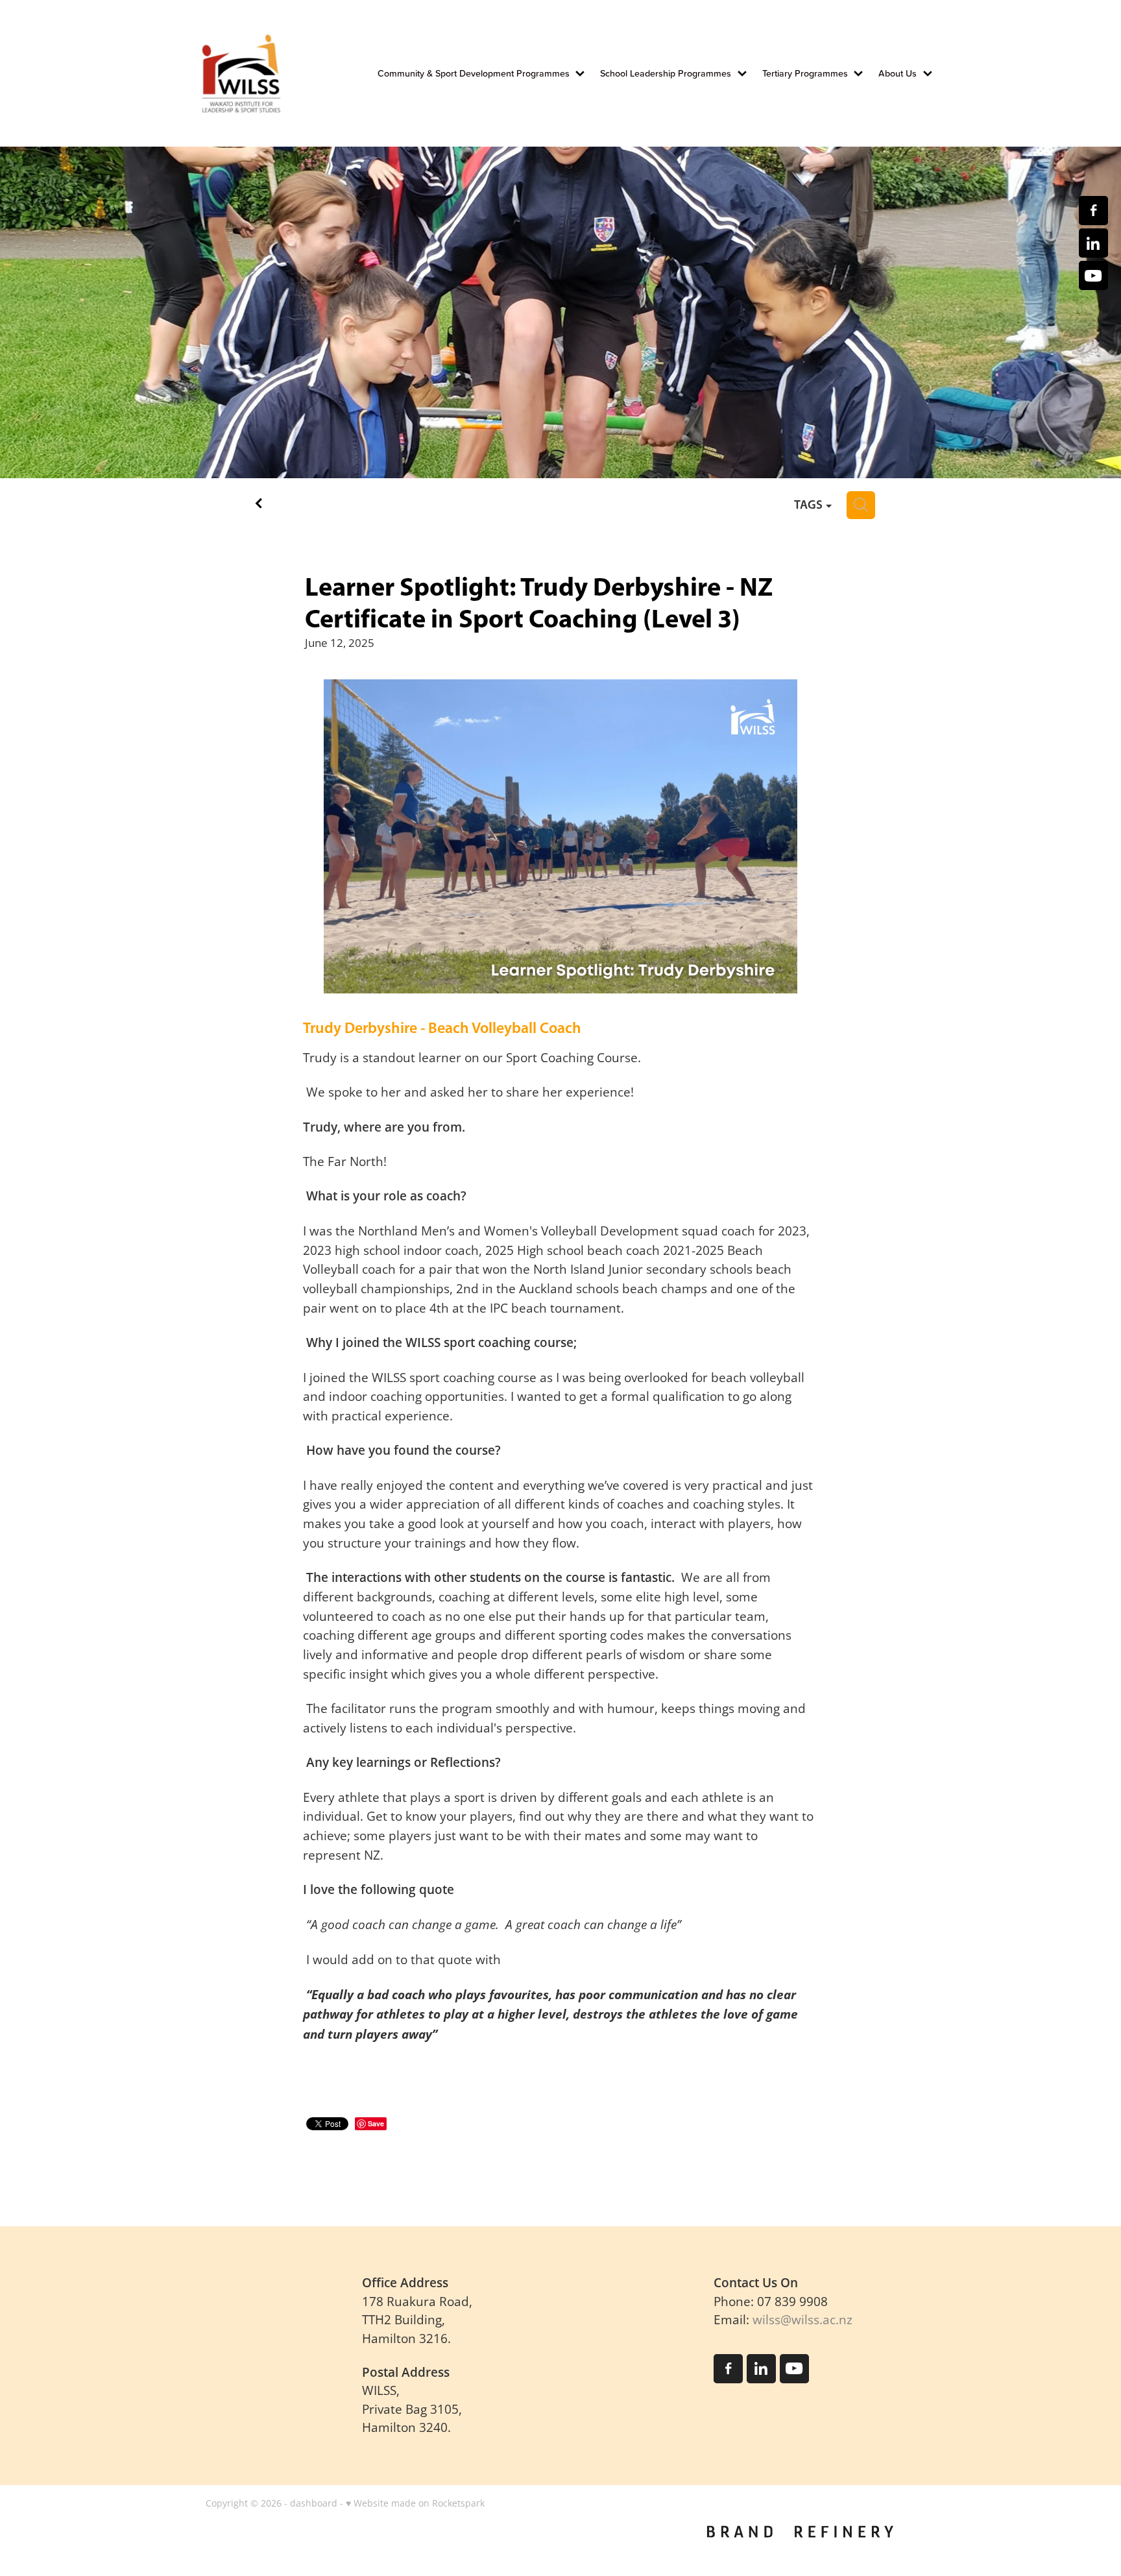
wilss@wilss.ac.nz (802, 2319)
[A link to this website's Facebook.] (1093, 211)
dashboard (314, 2503)
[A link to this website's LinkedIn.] (1093, 243)
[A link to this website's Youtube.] (1093, 275)
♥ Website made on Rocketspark (415, 2503)
